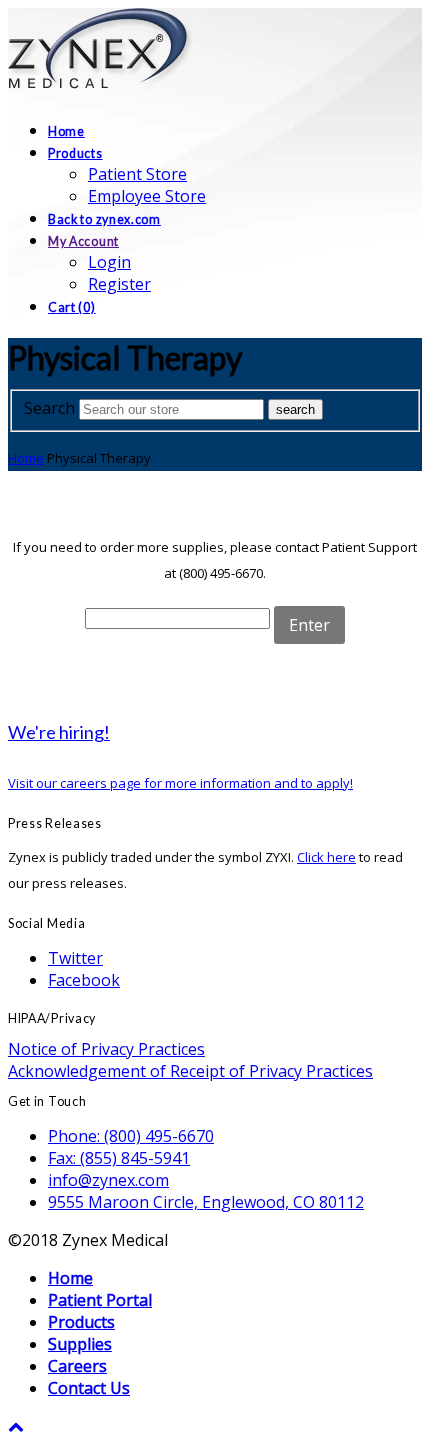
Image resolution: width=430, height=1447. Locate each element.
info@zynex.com (108, 1180)
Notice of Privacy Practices (106, 1049)
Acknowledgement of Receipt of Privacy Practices (190, 1071)
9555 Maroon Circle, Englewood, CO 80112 (206, 1202)
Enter (309, 625)
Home (26, 458)
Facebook (84, 980)
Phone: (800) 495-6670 (131, 1136)
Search (49, 408)
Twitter (75, 958)
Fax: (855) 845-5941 (119, 1158)
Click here (326, 857)
